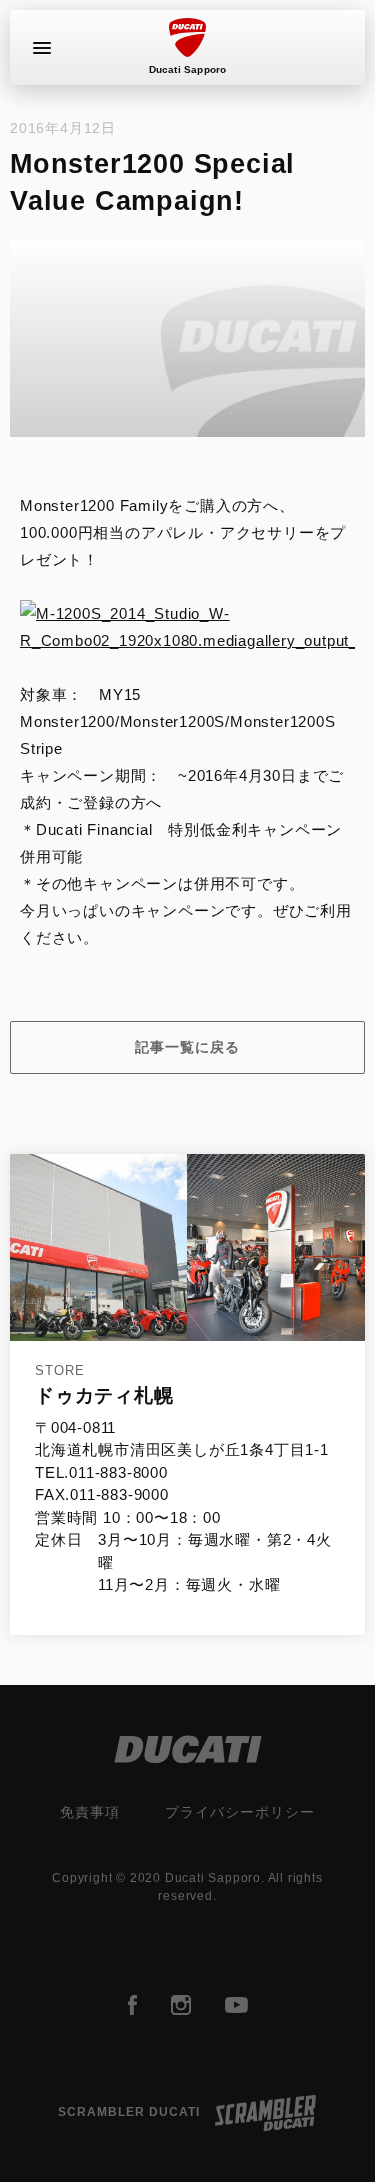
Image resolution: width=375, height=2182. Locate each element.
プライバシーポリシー (240, 1812)
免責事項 (90, 1812)
